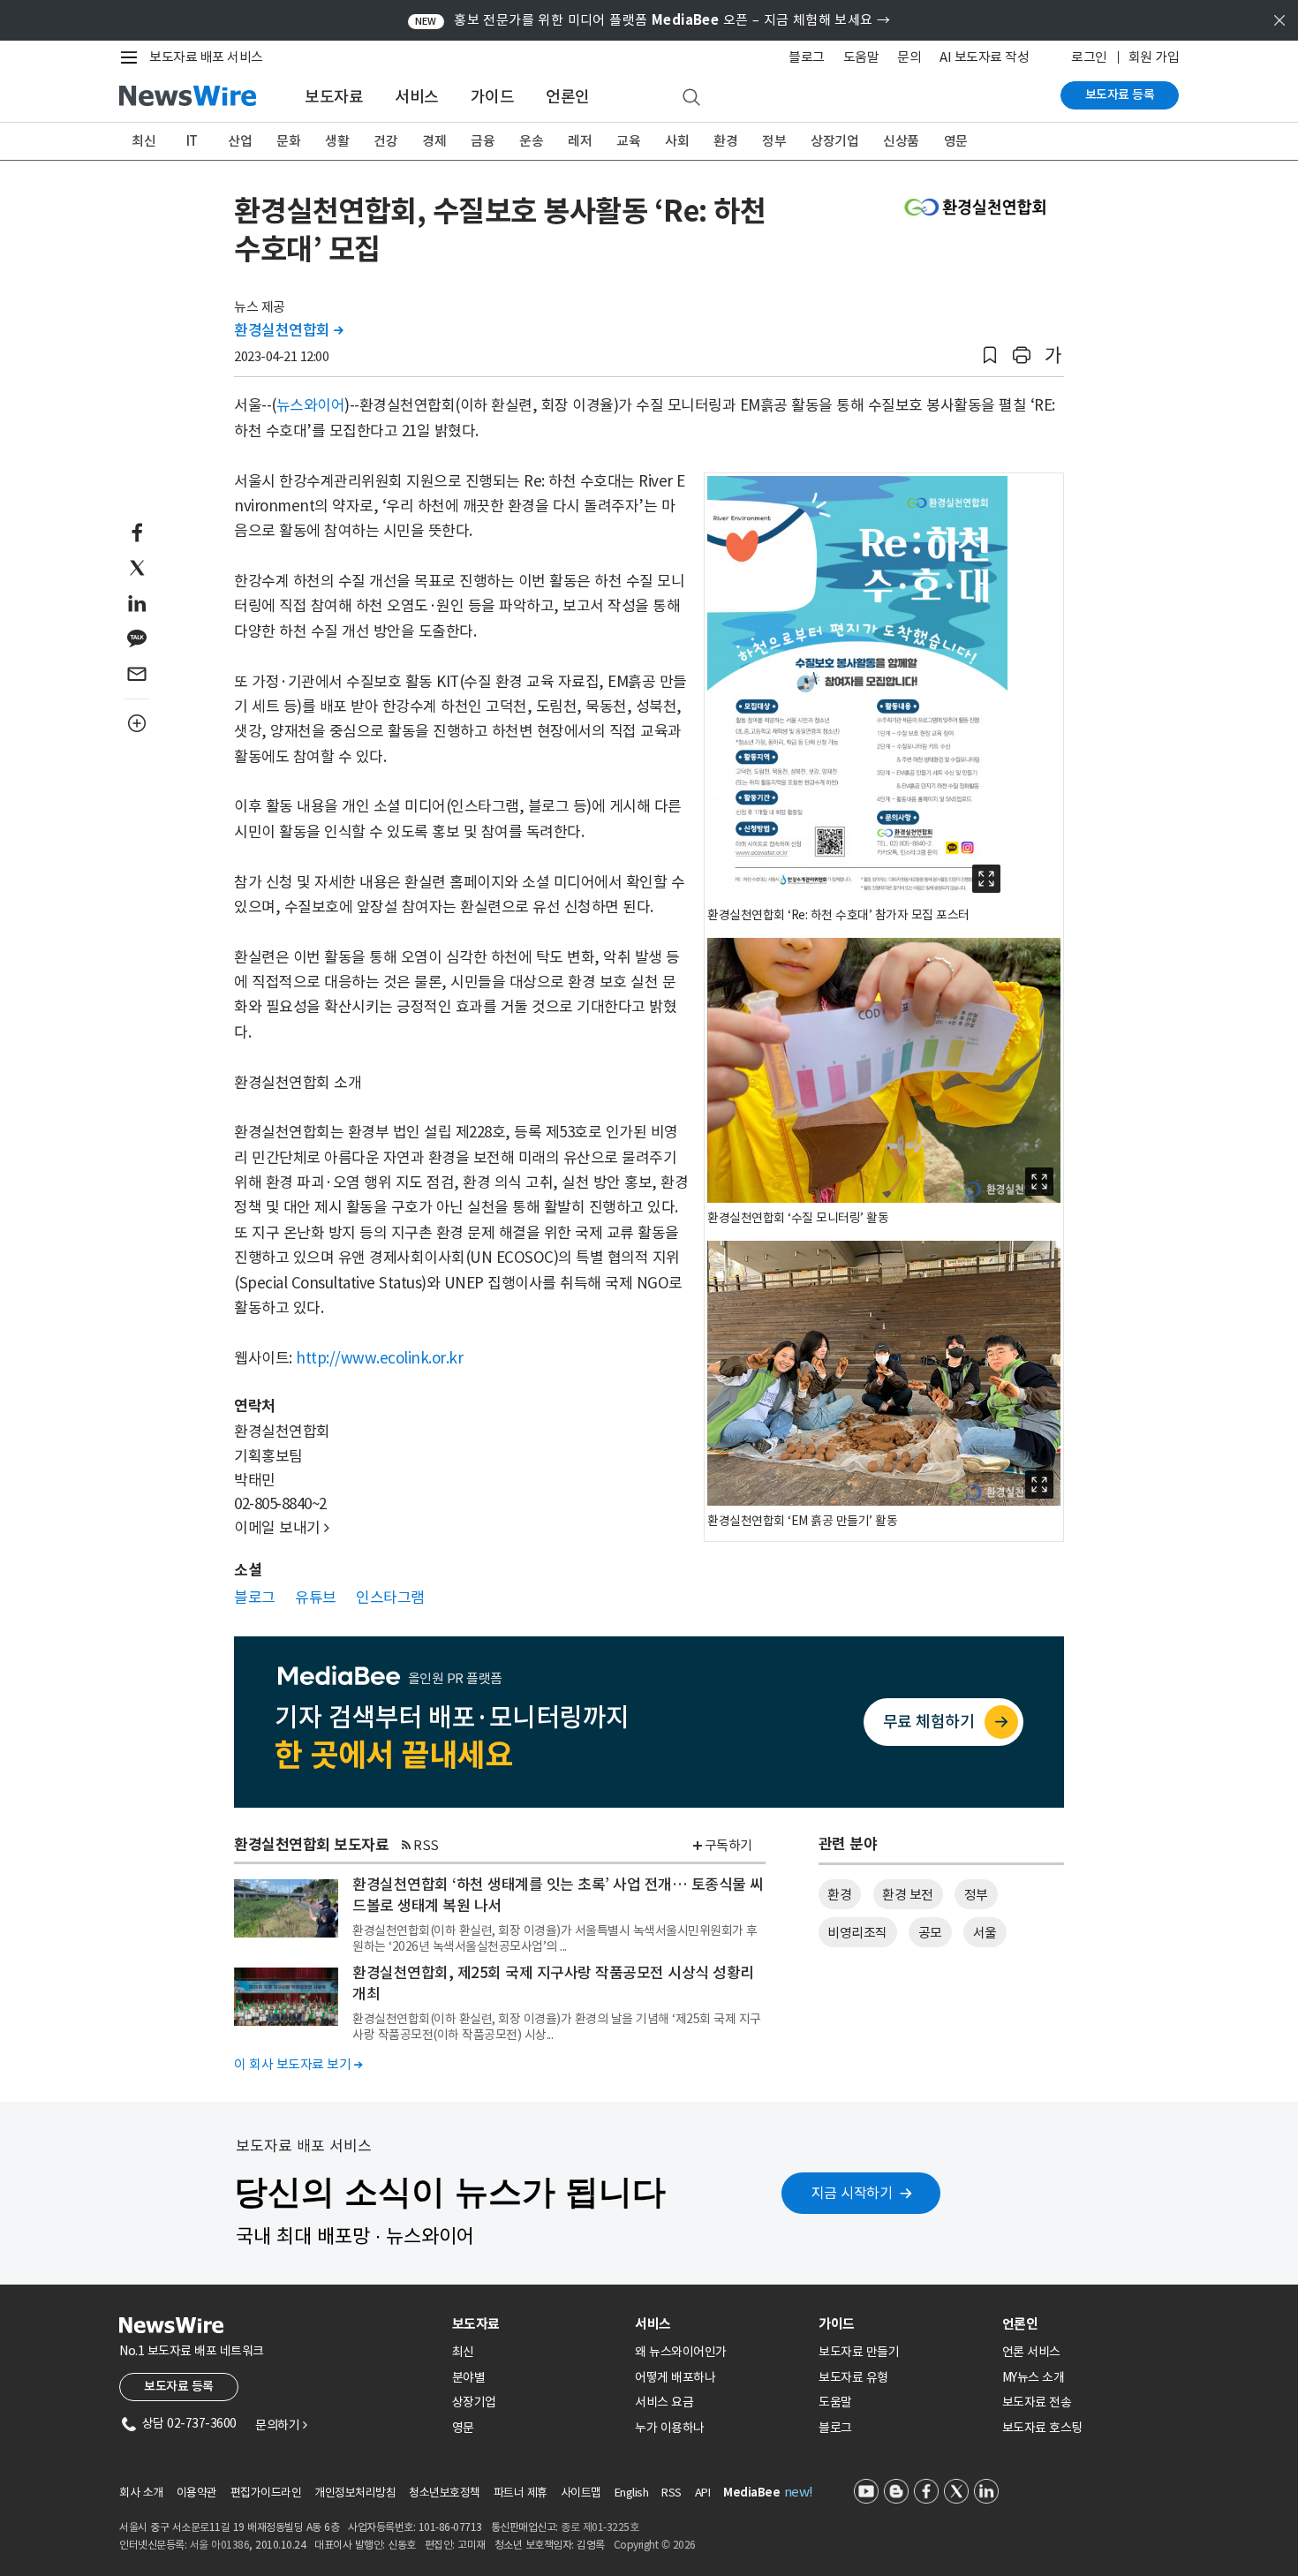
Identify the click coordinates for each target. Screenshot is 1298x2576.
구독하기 (728, 1845)
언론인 (568, 97)
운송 (531, 141)
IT (192, 141)
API (703, 2493)
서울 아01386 (220, 2545)
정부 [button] (976, 1895)
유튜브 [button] (316, 1598)
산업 (240, 141)
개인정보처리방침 (355, 2493)
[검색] (691, 98)
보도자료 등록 (1120, 94)
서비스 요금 (664, 2402)
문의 (909, 57)
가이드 (493, 97)
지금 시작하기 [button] (852, 2193)
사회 (677, 141)
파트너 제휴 (521, 2493)
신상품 (901, 141)
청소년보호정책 (445, 2493)
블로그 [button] (255, 1598)
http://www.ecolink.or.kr (379, 1358)
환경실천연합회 (289, 330)
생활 (337, 141)
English (632, 2493)
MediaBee (751, 2493)
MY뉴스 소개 (1034, 2377)
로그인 (1089, 57)
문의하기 (281, 2425)
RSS (426, 1845)
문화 (288, 141)
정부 (774, 141)
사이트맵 (581, 2493)
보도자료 (334, 97)
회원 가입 (1154, 57)
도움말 (861, 57)
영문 (956, 141)
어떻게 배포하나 (675, 2377)
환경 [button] (839, 1895)
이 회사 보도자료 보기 (298, 2064)
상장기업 (834, 141)
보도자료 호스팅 (1042, 2428)
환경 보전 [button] (908, 1895)
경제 (434, 141)
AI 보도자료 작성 (984, 57)
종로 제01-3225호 (600, 2527)
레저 (580, 141)
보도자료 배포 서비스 (206, 57)
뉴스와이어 (311, 405)
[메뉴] (132, 57)
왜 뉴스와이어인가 (681, 2352)
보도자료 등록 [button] (179, 2386)
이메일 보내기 (282, 1528)
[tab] (537, 2324)
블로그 (807, 57)
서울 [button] (985, 1933)
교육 (628, 141)
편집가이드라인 (266, 2493)
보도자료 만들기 (859, 2352)
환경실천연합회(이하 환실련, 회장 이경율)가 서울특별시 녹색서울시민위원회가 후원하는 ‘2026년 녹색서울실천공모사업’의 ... (555, 1938)
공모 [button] (930, 1933)
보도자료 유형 (853, 2377)
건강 (385, 141)
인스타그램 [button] (390, 1598)
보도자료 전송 (1037, 2402)
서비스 (417, 97)
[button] (990, 355)
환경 (725, 141)
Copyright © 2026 (655, 2545)
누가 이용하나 (670, 2428)
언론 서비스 (1031, 2352)
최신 (143, 141)
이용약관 (197, 2493)
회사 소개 (141, 2493)
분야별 (469, 2377)
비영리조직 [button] (857, 1933)
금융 (483, 141)
